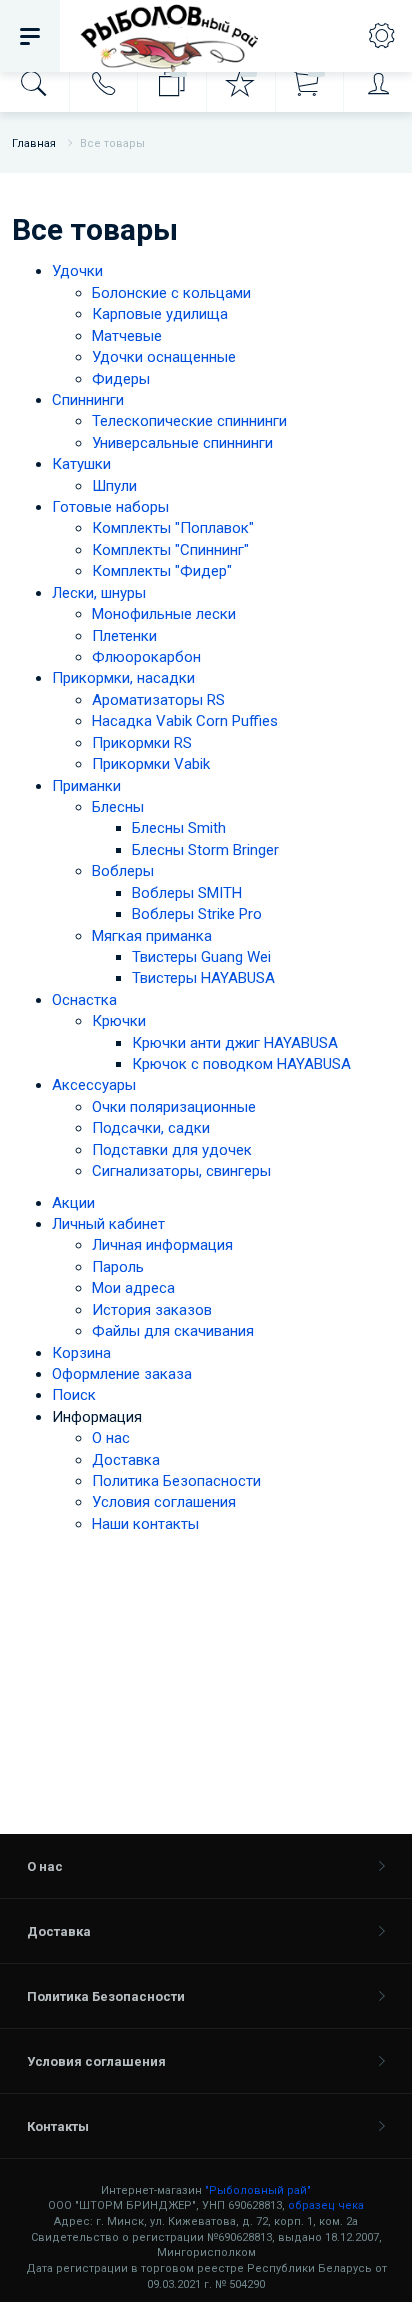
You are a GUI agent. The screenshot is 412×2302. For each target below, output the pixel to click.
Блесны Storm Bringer (205, 850)
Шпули (114, 486)
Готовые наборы (110, 507)
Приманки (86, 786)
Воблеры (123, 871)
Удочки (77, 271)
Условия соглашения (164, 1502)
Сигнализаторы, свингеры (181, 1171)
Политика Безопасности (176, 1481)
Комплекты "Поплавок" (173, 528)
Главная (34, 143)
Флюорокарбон (146, 657)
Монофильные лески (164, 614)
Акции (73, 1203)
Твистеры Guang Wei (201, 957)
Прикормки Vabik (151, 764)
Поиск (74, 1395)
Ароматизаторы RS (158, 700)
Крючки (119, 1021)
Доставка (126, 1460)
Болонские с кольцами (171, 293)
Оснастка (84, 1000)
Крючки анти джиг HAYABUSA (235, 1043)
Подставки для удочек (172, 1150)
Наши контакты (145, 1524)
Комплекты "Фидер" (162, 571)
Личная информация (162, 1245)
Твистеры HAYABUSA (203, 978)
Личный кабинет (108, 1224)
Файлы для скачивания (173, 1331)
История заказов (152, 1310)
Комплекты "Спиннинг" (170, 550)
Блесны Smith (179, 828)
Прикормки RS (142, 743)
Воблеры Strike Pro (197, 914)
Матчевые (127, 336)
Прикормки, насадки (123, 678)
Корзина (81, 1353)
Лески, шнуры (99, 593)
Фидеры (121, 379)
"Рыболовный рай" (258, 2190)
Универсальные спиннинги (182, 443)
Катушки (81, 464)
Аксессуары (94, 1085)
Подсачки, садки (151, 1128)
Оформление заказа (122, 1374)
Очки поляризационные (174, 1107)
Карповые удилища (160, 314)
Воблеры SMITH (187, 893)
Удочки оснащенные (164, 357)
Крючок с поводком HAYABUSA (241, 1064)
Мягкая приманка (152, 936)
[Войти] (377, 84)
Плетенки (124, 636)
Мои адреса (133, 1288)
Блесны (118, 807)
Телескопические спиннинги (189, 421)
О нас (111, 1438)
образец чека (326, 2205)
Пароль (118, 1267)
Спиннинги (88, 400)
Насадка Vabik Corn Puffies (185, 721)
